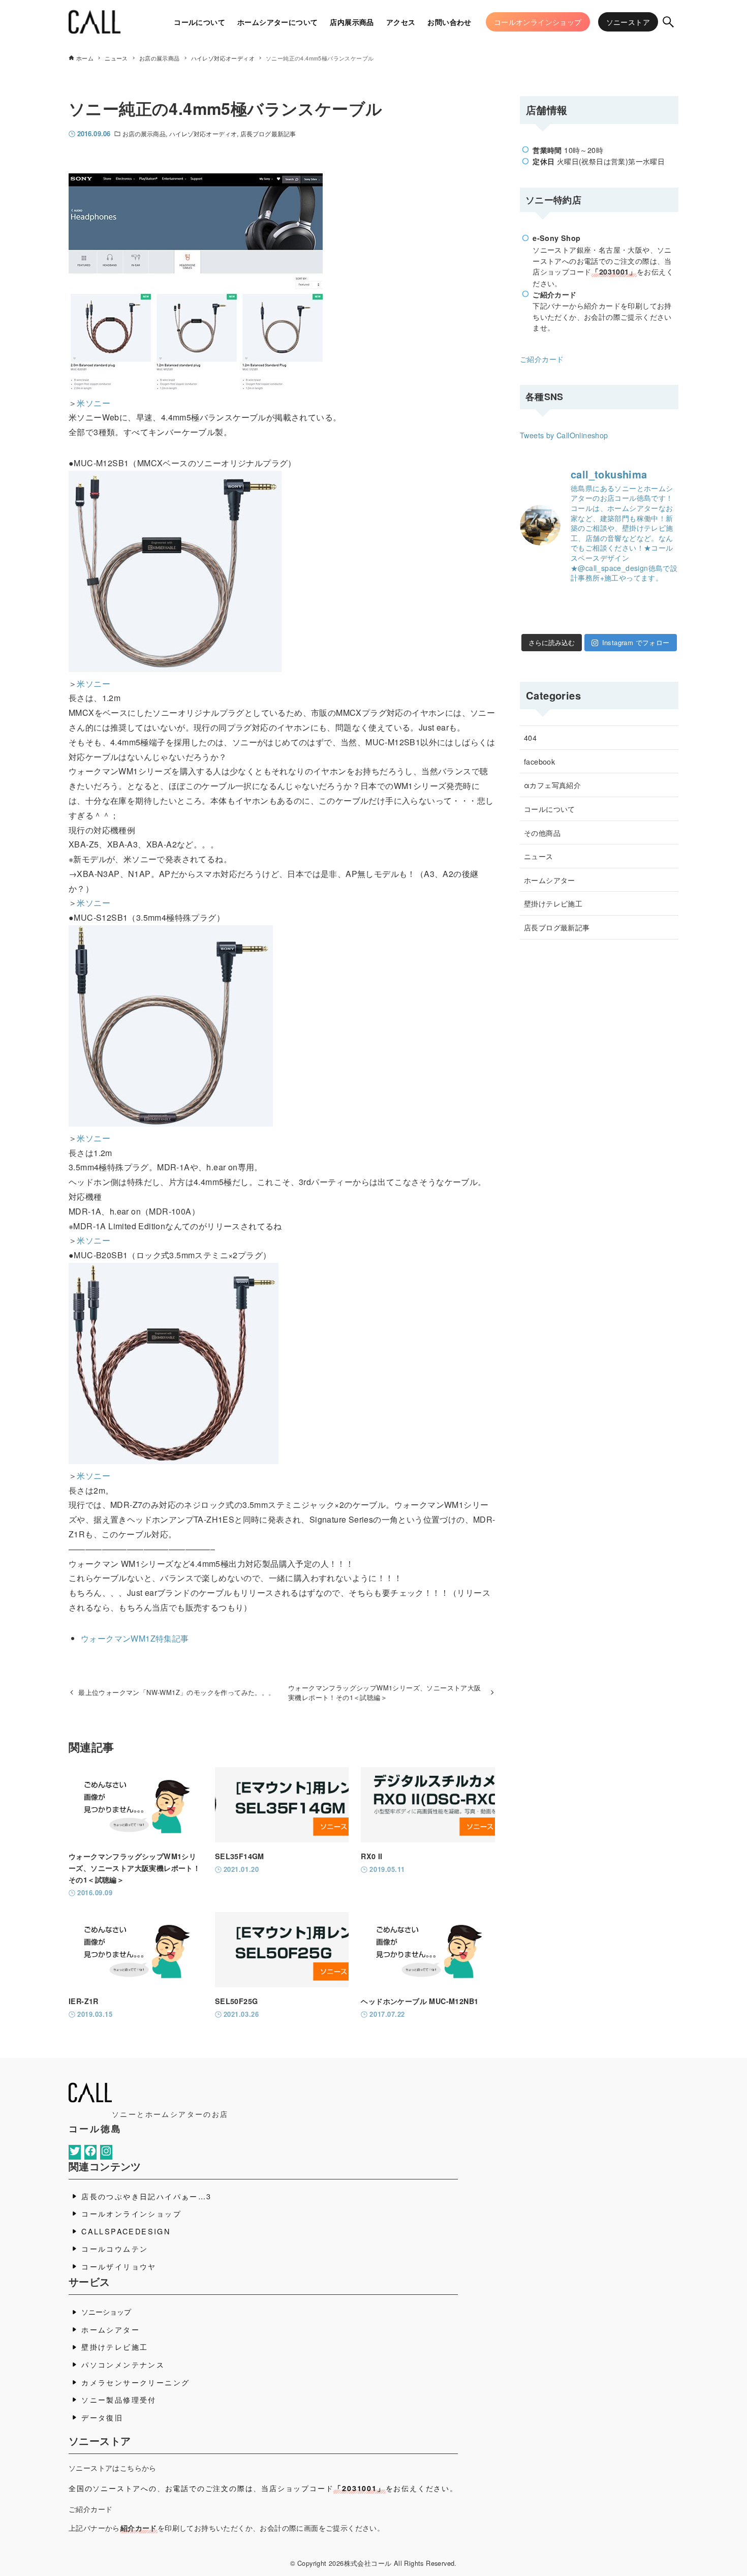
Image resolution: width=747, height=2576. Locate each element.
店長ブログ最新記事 (268, 133)
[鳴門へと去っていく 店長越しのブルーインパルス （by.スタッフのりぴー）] (670, 621)
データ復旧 (102, 2417)
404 (530, 737)
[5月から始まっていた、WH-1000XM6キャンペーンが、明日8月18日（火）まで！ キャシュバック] (529, 600)
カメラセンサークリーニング (135, 2382)
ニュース (539, 856)
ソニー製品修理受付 (119, 2399)
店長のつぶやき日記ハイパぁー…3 (146, 2196)
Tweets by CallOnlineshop (564, 435)
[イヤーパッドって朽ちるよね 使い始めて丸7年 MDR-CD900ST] (613, 621)
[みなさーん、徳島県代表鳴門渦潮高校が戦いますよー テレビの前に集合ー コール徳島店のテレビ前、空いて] (557, 600)
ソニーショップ (106, 2311)
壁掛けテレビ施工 (553, 903)
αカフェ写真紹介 (552, 785)
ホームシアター (550, 880)
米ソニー (94, 403)
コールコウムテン (115, 2248)
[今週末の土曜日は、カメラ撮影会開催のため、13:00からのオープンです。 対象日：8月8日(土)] (613, 600)
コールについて (550, 809)
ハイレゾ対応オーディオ (203, 133)
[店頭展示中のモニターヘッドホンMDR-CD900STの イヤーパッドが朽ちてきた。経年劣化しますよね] (585, 621)
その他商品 (542, 832)
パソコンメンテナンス (123, 2364)
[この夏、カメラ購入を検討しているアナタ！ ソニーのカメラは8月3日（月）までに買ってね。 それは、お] (641, 621)
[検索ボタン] (668, 22)
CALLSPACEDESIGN (126, 2231)
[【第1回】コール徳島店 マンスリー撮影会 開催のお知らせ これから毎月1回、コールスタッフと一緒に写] (529, 621)
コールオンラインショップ (131, 2213)
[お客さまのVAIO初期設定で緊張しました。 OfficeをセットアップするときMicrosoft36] (670, 600)
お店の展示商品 (144, 133)
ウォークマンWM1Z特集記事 (135, 1638)
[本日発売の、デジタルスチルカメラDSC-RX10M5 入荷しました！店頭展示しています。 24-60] (641, 600)
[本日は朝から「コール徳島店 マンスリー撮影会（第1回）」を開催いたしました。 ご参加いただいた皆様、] (585, 600)
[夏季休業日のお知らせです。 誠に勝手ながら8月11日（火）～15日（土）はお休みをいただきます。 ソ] (557, 621)
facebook (539, 761)
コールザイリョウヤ (119, 2266)
